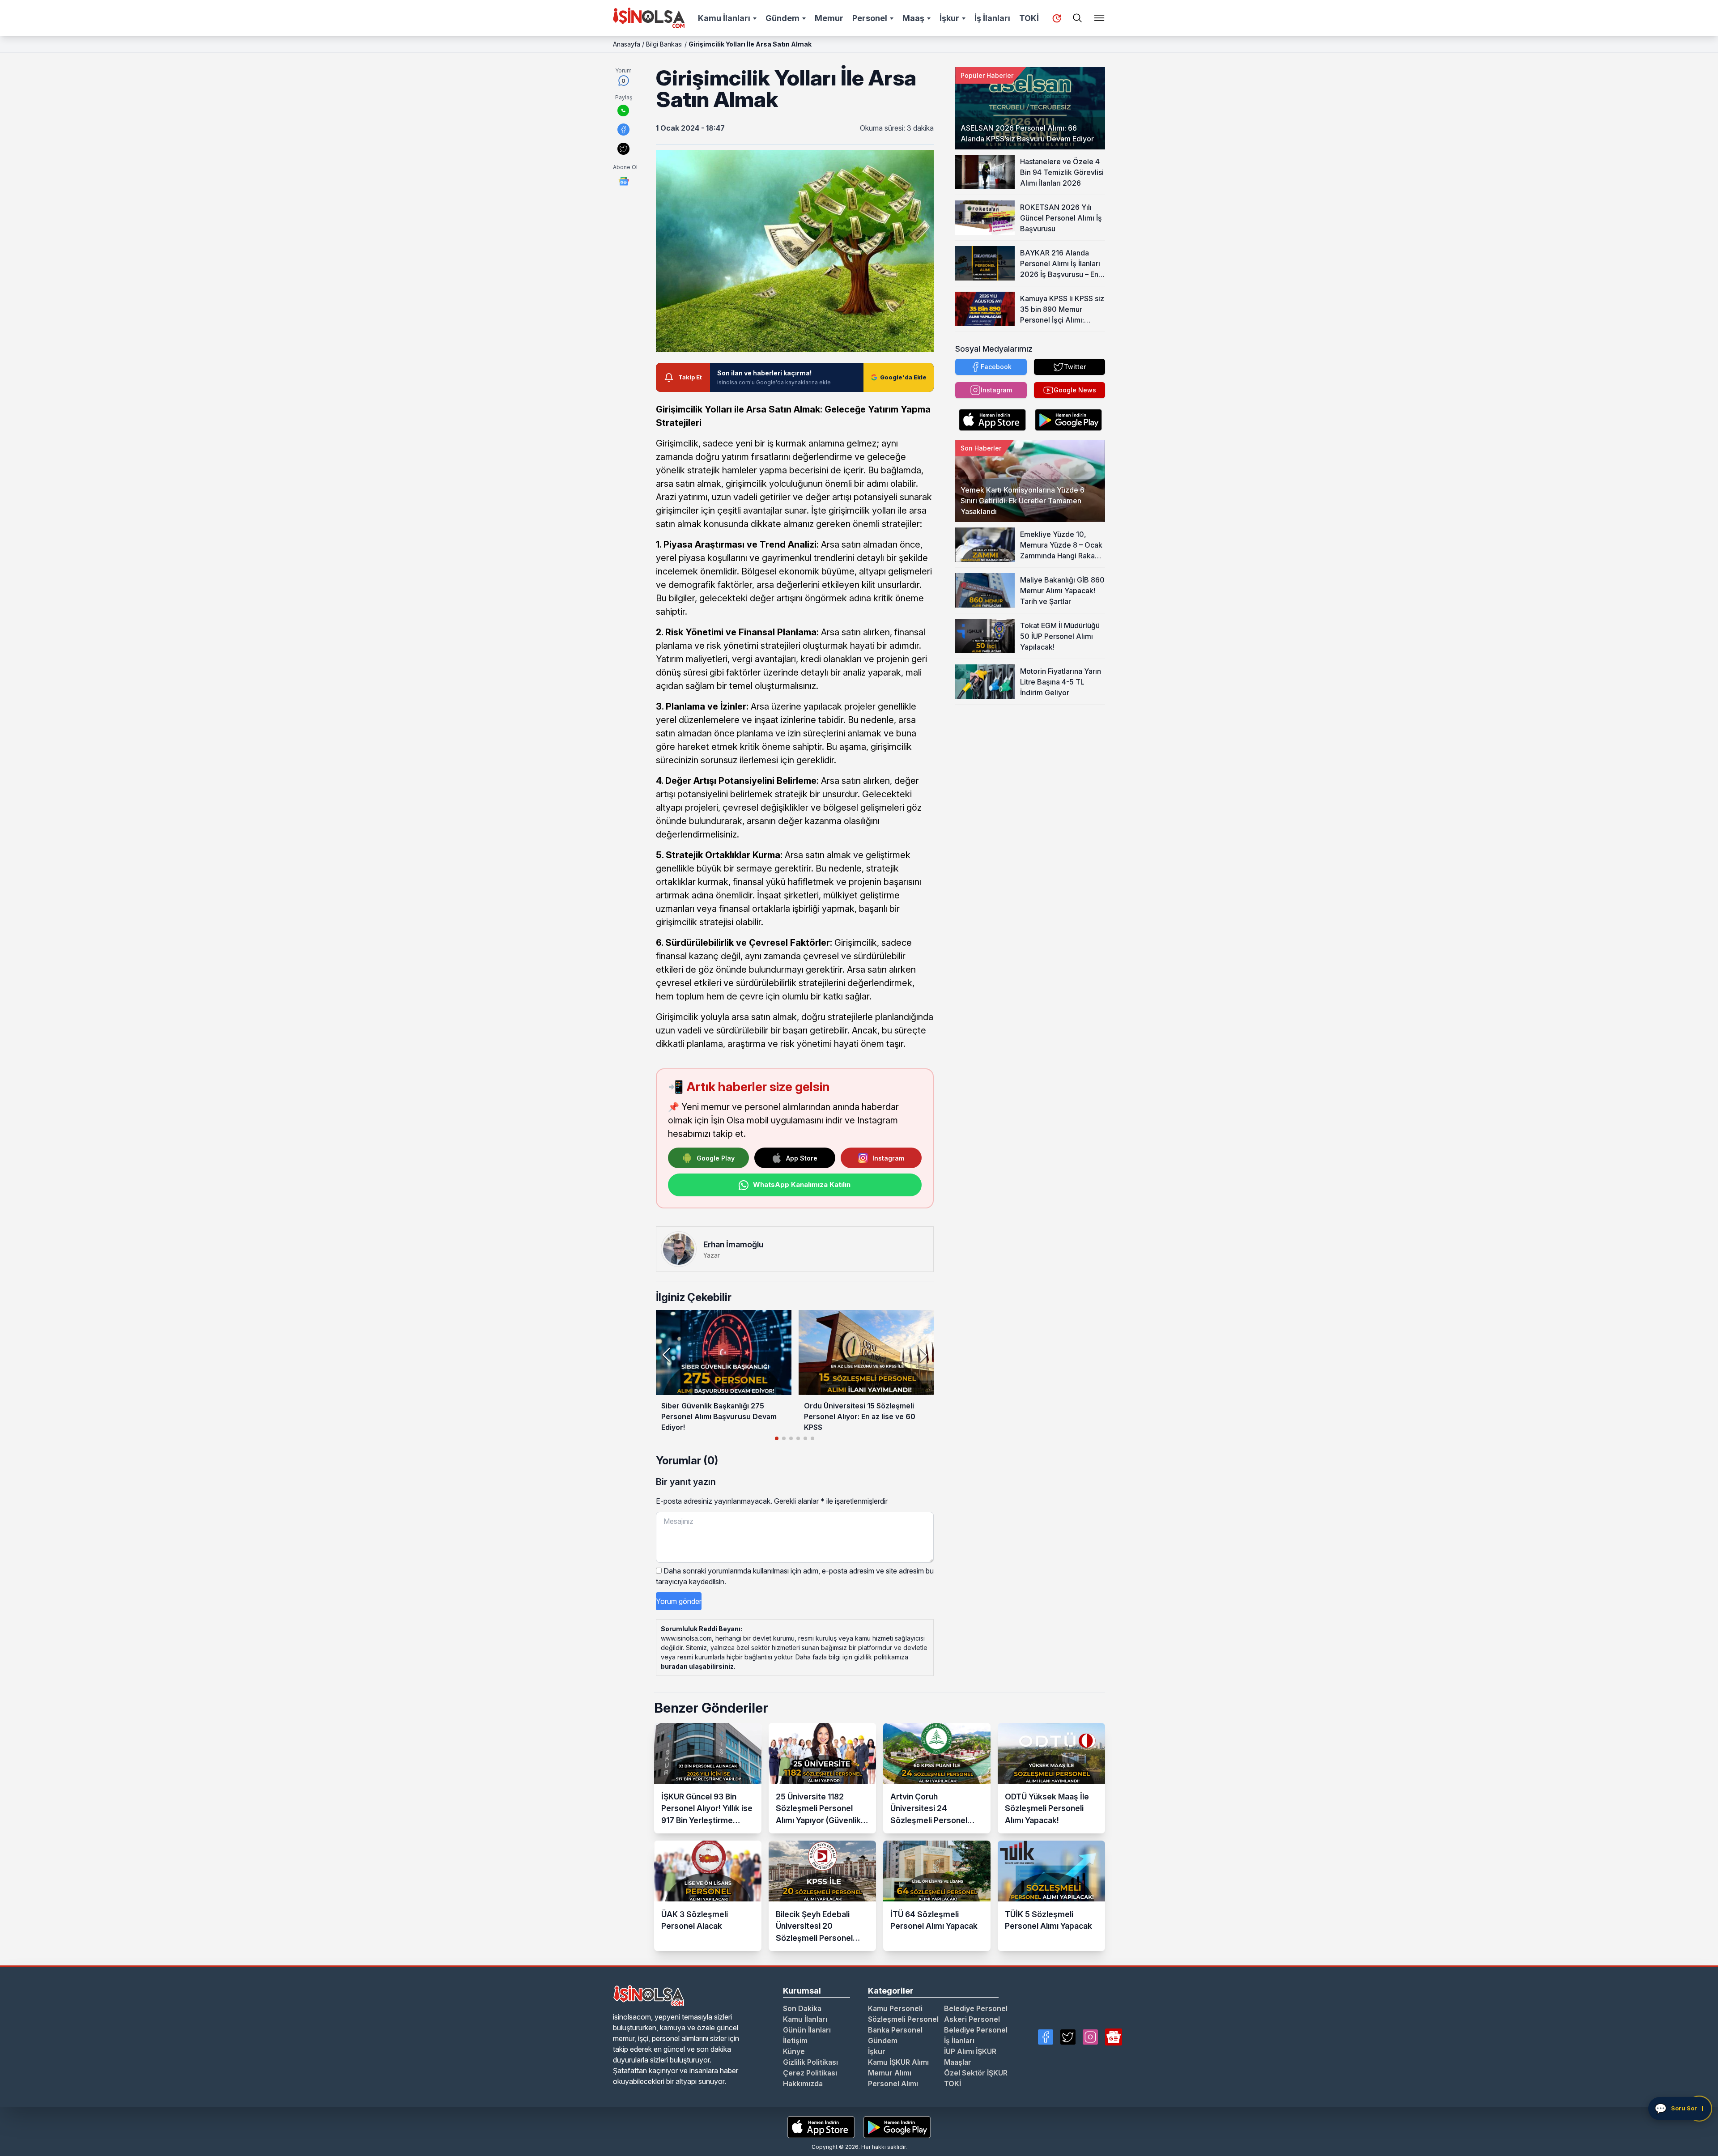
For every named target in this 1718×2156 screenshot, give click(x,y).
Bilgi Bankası (664, 44)
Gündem (782, 18)
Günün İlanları (807, 2030)
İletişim (795, 2041)
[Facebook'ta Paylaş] (623, 130)
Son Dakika (802, 2008)
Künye (794, 2051)
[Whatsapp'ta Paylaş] (623, 111)
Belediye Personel (976, 2008)
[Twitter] (1068, 2037)
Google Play (716, 1158)
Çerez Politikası (810, 2073)
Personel (870, 18)
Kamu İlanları (724, 18)
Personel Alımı (893, 2084)
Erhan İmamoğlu (733, 1244)
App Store (802, 1158)
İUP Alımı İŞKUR (970, 2051)
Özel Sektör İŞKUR (976, 2073)
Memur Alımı (890, 2073)
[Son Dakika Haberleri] (1057, 18)
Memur (829, 18)
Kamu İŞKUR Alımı (898, 2062)
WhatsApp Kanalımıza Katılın (802, 1184)
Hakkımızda (803, 2084)
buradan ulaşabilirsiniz (697, 1666)
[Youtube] (1114, 2037)
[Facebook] (1046, 2037)
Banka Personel (895, 2030)
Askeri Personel (972, 2019)
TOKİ (1029, 18)
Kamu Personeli (895, 2008)
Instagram (888, 1158)
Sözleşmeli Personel (903, 2019)
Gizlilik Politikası (810, 2062)
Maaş (913, 18)
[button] (923, 1355)
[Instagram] (1090, 2037)
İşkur (949, 18)
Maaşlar (958, 2062)
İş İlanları (992, 18)
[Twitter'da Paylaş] (623, 149)
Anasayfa (627, 44)
